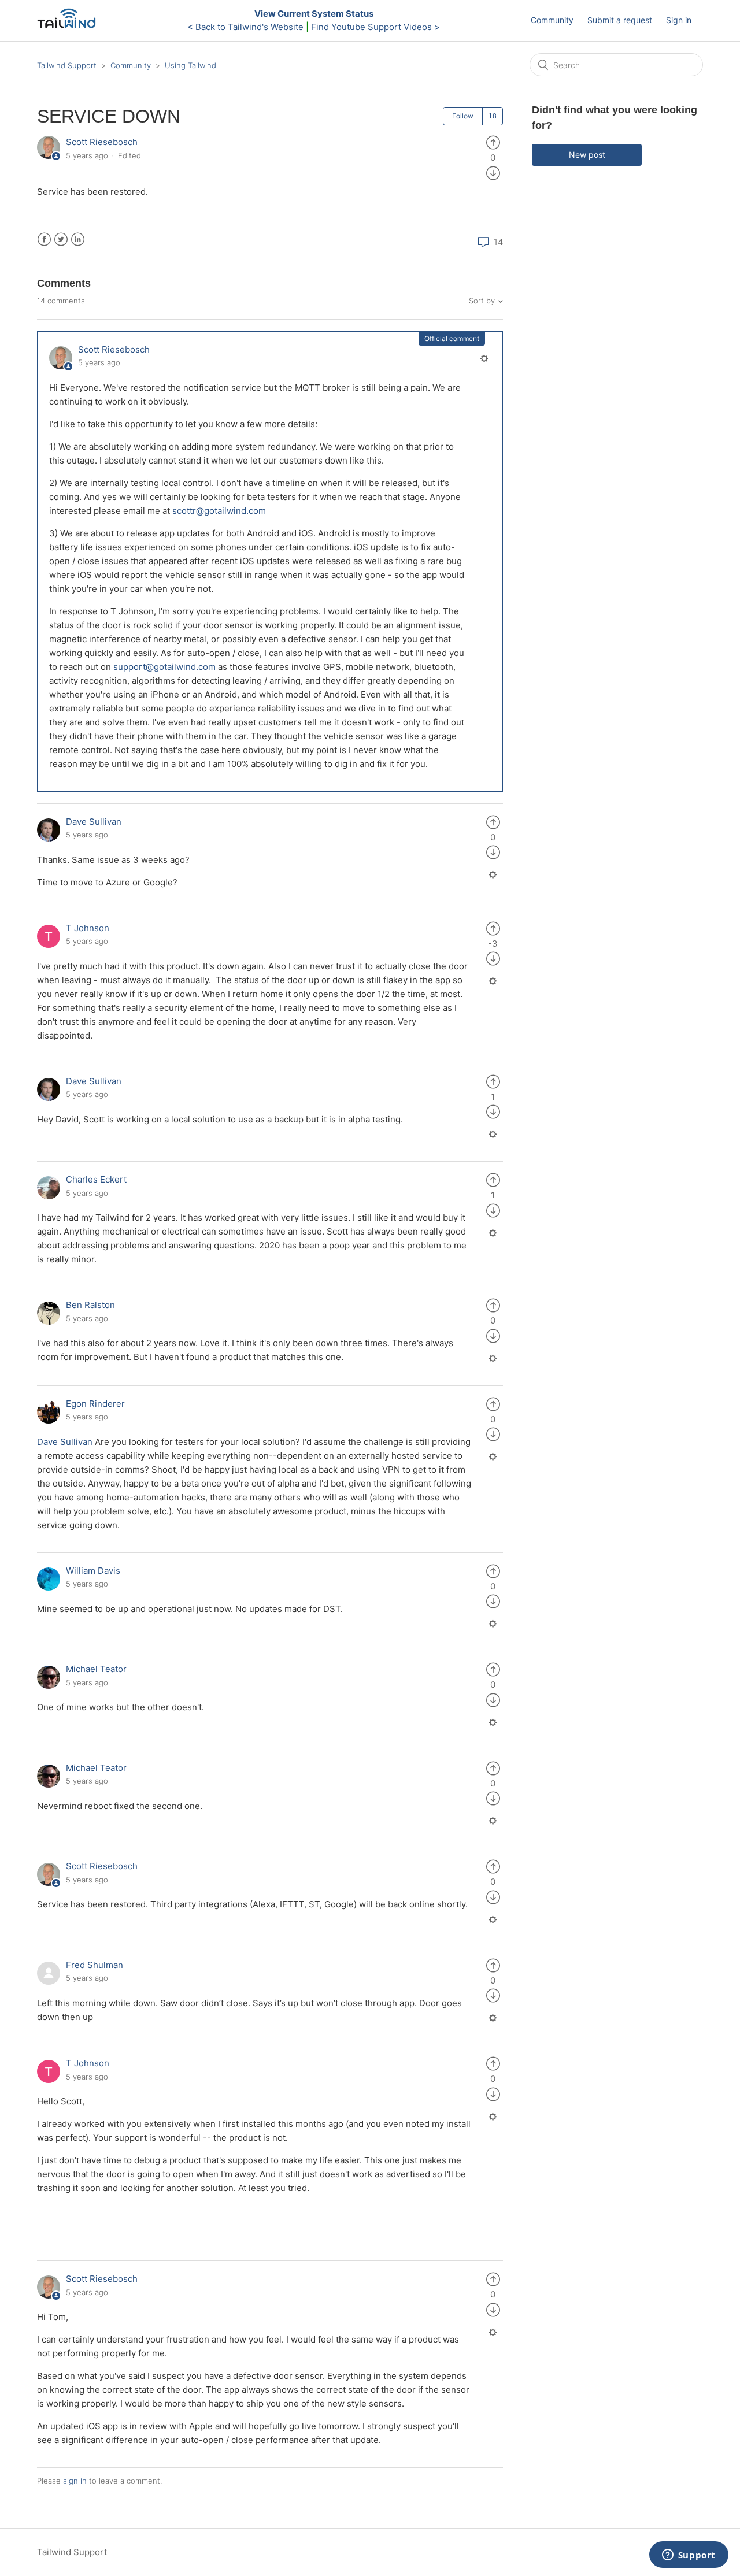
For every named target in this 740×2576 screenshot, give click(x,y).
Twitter (61, 240)
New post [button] (587, 155)
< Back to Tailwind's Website (245, 27)
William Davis (93, 1571)
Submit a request (620, 20)
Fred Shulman (95, 1965)
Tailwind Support (67, 65)
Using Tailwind (190, 65)
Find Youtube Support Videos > (375, 27)
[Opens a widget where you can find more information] (689, 2556)
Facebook (44, 240)
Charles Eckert (96, 1179)
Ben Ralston (90, 1305)
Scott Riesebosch (102, 142)
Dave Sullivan (94, 822)
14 (497, 242)
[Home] (70, 26)
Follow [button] (463, 116)
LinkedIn (78, 240)
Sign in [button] (679, 20)
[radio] (493, 142)
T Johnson (88, 928)
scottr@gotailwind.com (219, 511)
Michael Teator (96, 1669)
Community (552, 20)
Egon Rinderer (95, 1404)
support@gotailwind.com (164, 667)
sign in (75, 2481)
